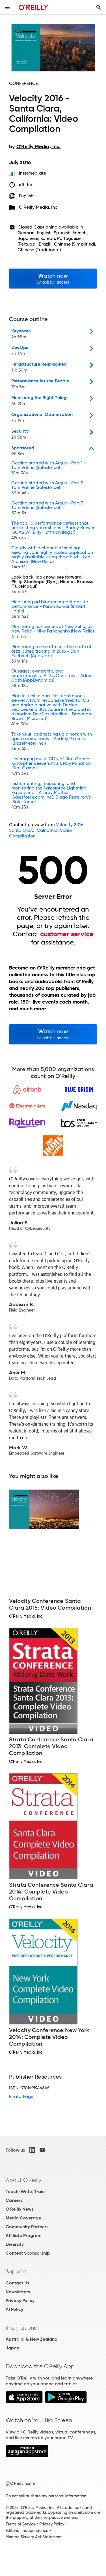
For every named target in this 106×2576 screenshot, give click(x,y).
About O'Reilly (23, 2180)
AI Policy (14, 2309)
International (22, 2328)
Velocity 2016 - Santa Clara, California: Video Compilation (48, 830)
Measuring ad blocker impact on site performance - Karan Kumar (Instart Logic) (50, 609)
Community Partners (27, 2227)
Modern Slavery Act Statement (34, 2537)
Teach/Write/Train (25, 2191)
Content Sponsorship (28, 2253)
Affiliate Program (24, 2235)
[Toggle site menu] (7, 7)
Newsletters (18, 2292)
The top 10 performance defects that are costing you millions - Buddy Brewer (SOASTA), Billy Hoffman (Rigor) (53, 531)
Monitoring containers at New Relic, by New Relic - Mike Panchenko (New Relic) (53, 632)
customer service (67, 934)
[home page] (33, 7)
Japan (12, 2348)
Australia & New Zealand (32, 2339)
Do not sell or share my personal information (46, 2496)
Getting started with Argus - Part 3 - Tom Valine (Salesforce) (49, 508)
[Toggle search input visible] (99, 7)
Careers (14, 2200)
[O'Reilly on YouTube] (42, 2150)
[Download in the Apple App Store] (24, 2402)
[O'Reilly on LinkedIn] (32, 2150)
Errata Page (21, 2096)
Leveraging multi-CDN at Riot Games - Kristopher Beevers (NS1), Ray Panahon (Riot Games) (52, 766)
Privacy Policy (20, 2300)
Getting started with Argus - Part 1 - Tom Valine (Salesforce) (49, 468)
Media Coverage (23, 2218)
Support (16, 2271)
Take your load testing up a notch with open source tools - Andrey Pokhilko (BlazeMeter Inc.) (52, 742)
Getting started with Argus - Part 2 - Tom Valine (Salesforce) (49, 488)
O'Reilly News (20, 2209)
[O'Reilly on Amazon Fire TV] (27, 2456)
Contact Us (17, 2283)
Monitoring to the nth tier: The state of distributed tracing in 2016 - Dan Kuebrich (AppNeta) (51, 654)
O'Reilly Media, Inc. (39, 207)
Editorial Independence (27, 2531)
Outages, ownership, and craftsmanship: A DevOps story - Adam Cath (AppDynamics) (52, 678)
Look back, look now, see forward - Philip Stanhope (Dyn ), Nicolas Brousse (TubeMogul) (52, 585)
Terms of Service (21, 2524)
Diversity (15, 2244)
